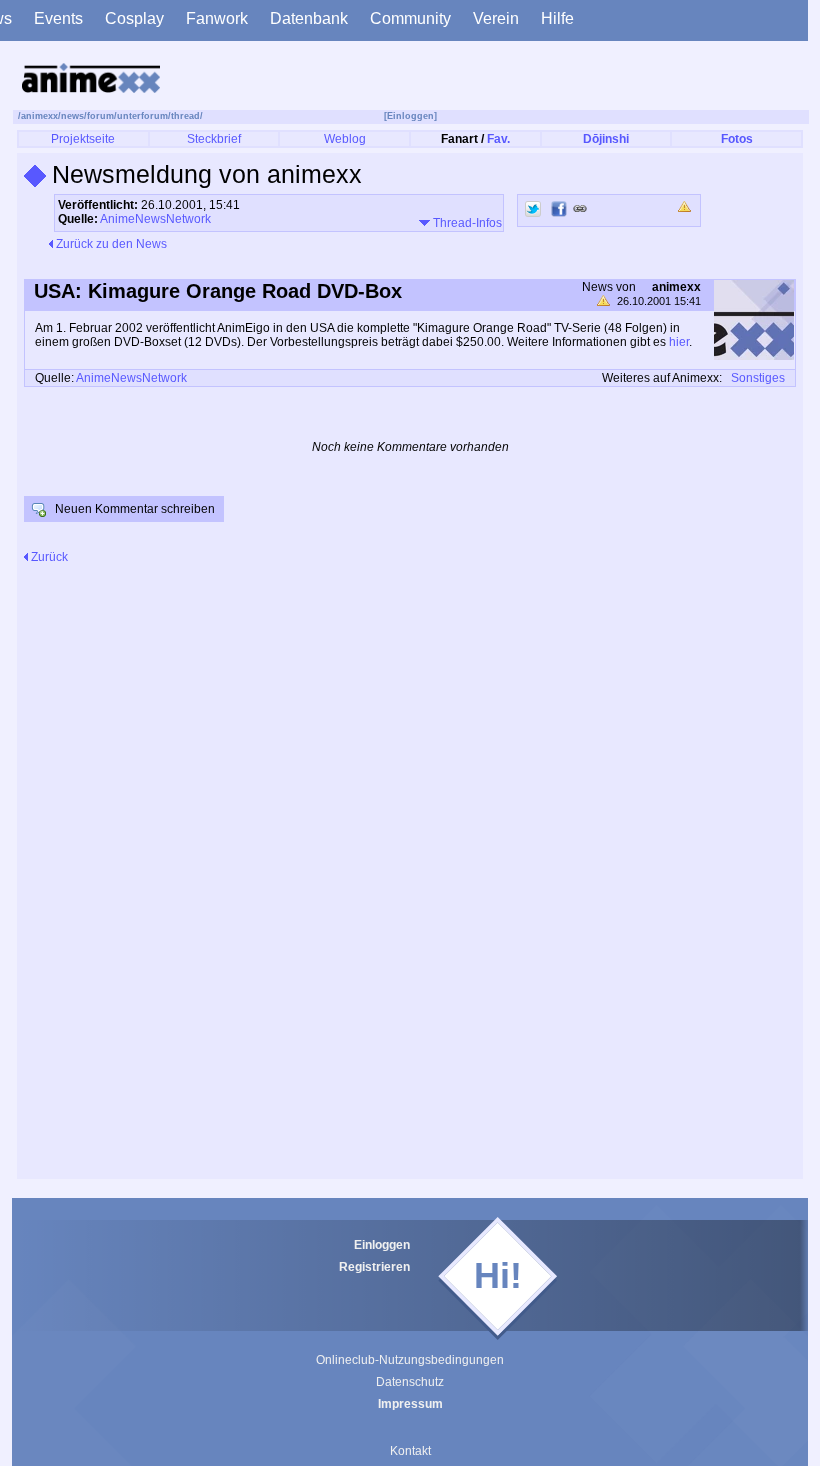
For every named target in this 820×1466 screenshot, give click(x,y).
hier (679, 342)
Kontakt (410, 1451)
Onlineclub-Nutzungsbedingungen (410, 1360)
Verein (496, 18)
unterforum (142, 116)
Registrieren (374, 1267)
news (72, 116)
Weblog (345, 139)
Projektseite (83, 139)
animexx (39, 116)
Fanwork (217, 18)
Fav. (498, 139)
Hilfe (557, 18)
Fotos (737, 139)
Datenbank (309, 18)
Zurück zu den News (110, 244)
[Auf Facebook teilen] (559, 209)
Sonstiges (758, 378)
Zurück (48, 557)
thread (185, 116)
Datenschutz (410, 1382)
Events (58, 18)
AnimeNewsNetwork (155, 219)
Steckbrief (214, 139)
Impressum (410, 1404)
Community (410, 18)
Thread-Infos (466, 223)
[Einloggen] (410, 116)
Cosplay (134, 18)
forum (100, 116)
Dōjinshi (606, 139)
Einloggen (382, 1245)
